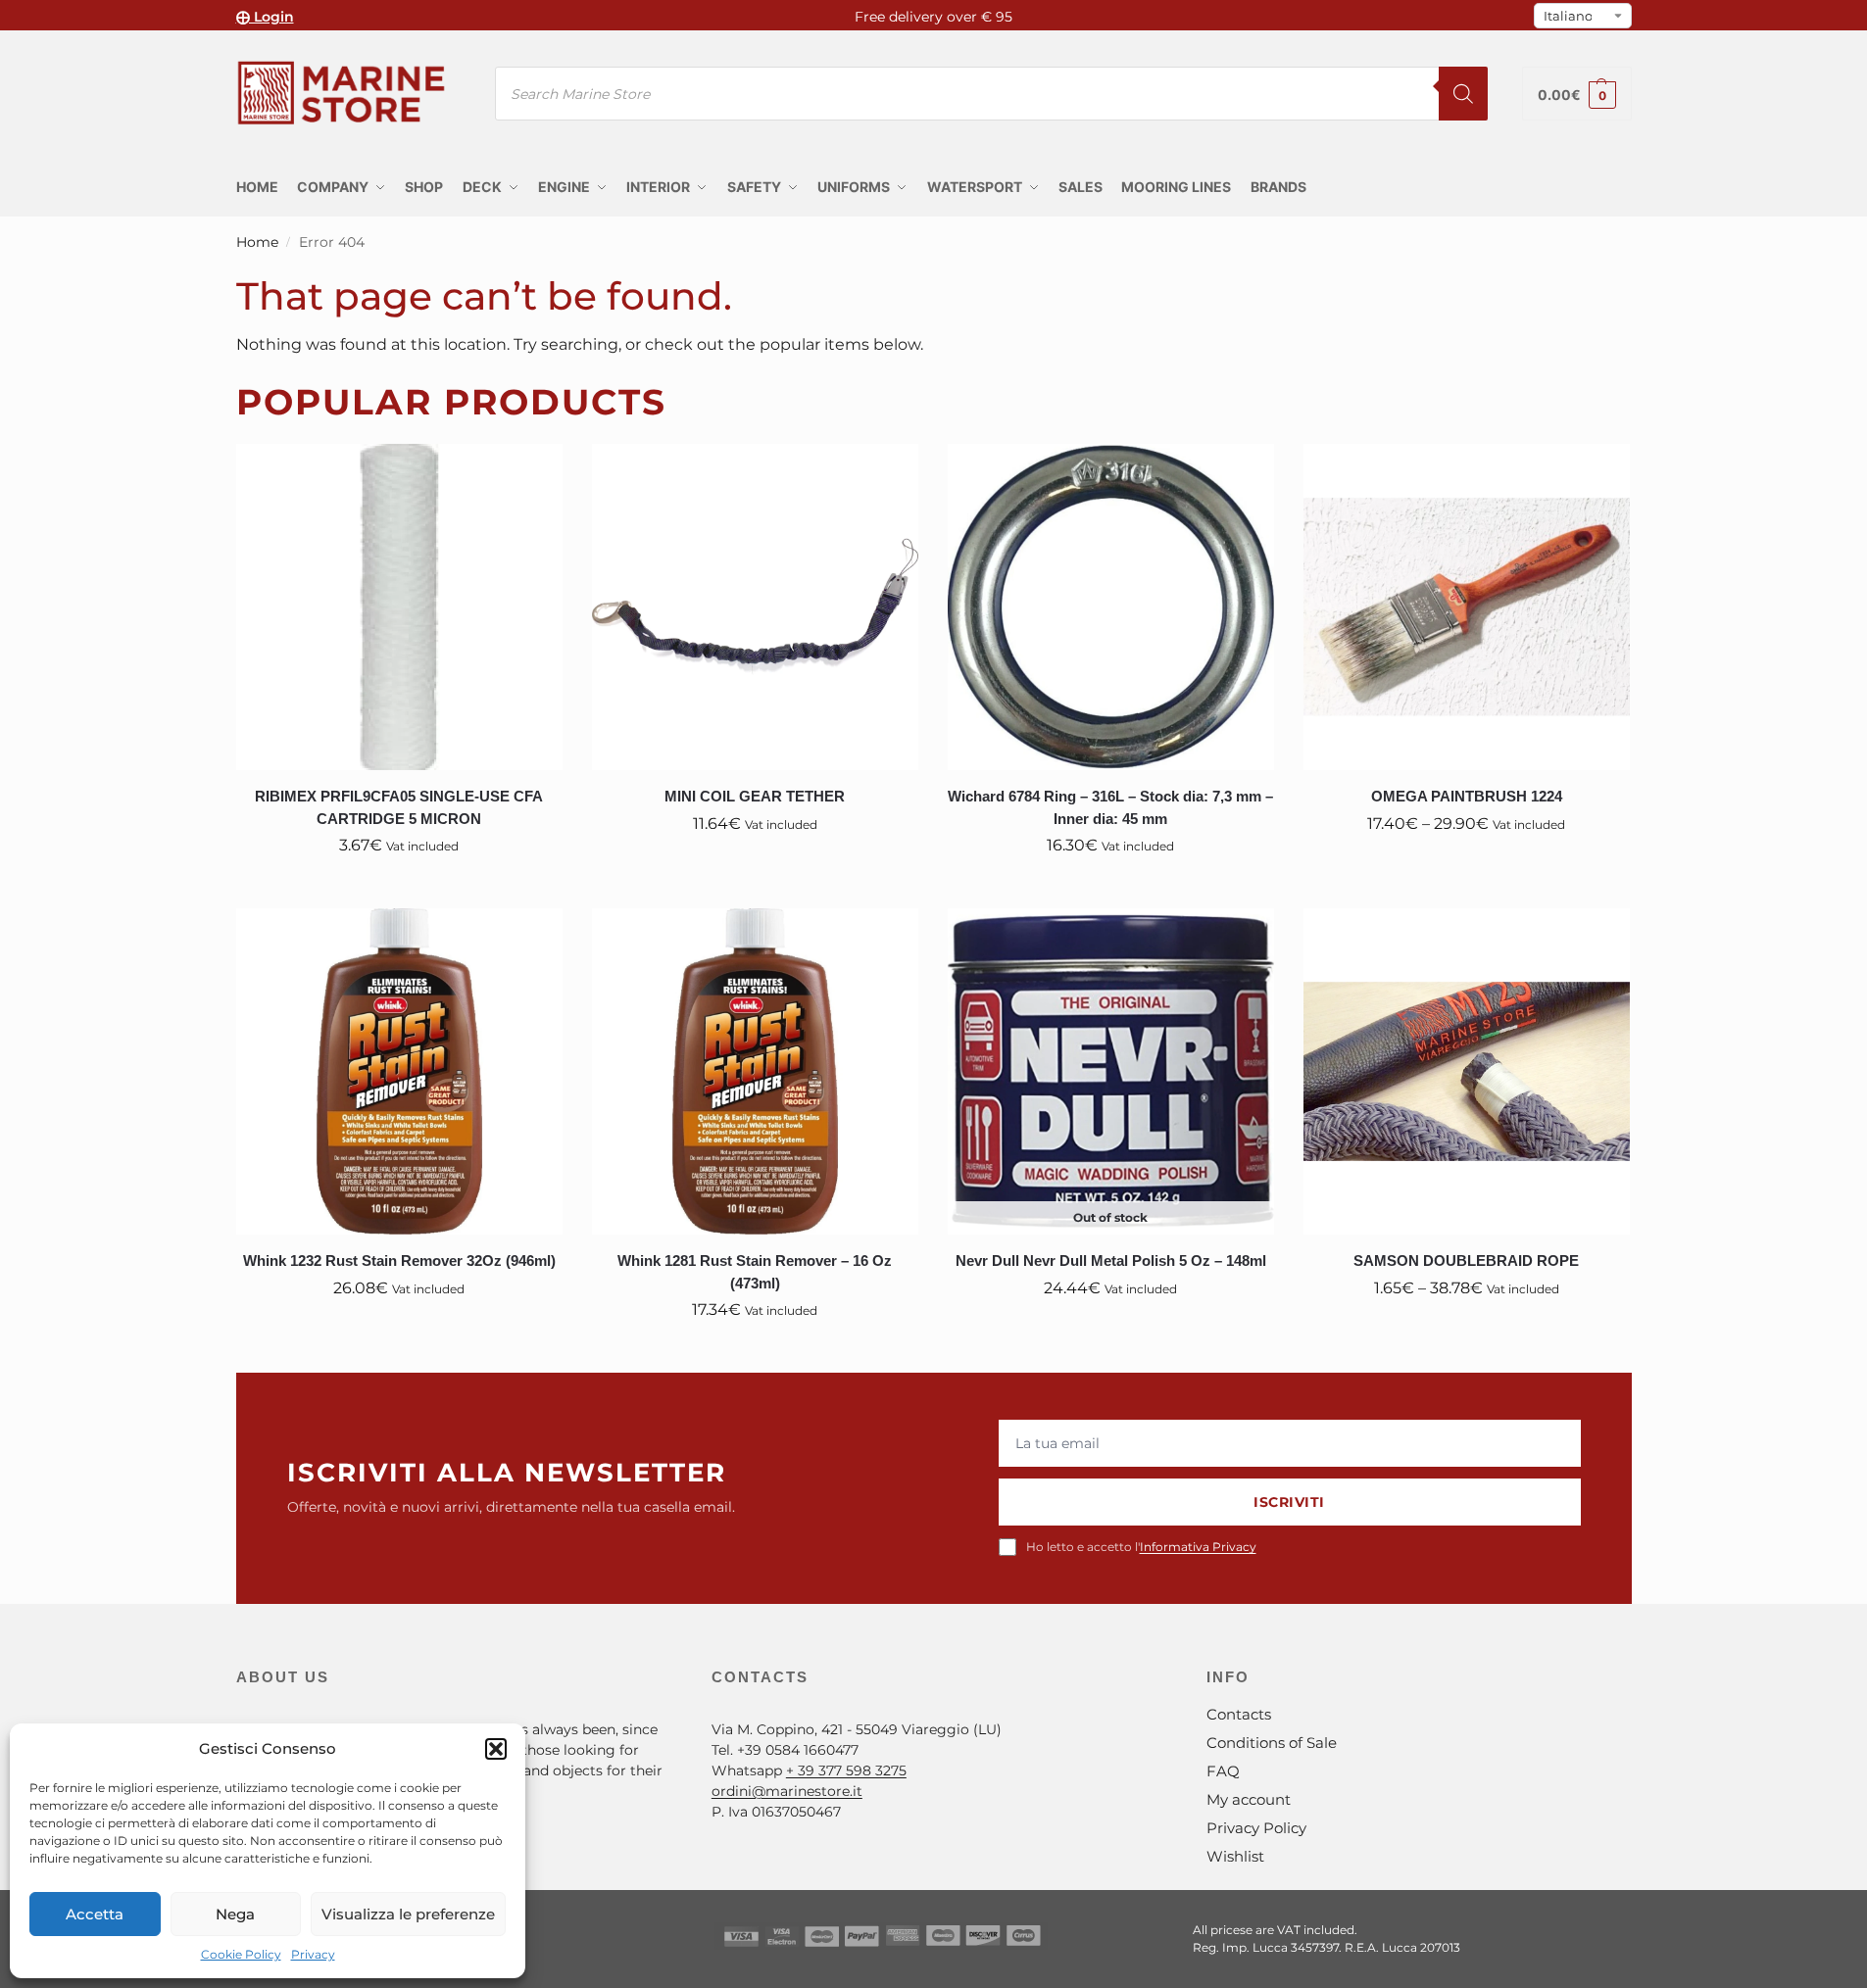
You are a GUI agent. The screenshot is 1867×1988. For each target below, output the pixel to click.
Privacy (313, 1954)
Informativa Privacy (1198, 1547)
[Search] (1463, 94)
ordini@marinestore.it (787, 1791)
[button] (496, 1749)
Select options (1466, 867)
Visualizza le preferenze (408, 1914)
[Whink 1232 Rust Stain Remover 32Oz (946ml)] (399, 1071)
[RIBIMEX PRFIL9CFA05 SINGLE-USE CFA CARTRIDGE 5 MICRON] (399, 607)
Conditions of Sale (1272, 1743)
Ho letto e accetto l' (1141, 1547)
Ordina (1110, 1332)
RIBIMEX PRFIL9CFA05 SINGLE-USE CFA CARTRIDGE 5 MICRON (399, 807)
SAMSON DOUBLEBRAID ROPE (1466, 1261)
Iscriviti (1289, 1502)
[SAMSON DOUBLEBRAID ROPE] (1467, 1071)
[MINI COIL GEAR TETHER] (755, 607)
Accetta (95, 1914)
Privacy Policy (1256, 1828)
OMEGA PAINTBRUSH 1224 (1467, 796)
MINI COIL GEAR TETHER (755, 796)
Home (257, 242)
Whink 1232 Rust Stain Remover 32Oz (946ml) (399, 1261)
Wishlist (1235, 1856)
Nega (235, 1914)
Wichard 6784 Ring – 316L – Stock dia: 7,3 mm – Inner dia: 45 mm (1110, 807)
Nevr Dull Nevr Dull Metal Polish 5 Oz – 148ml (1111, 1261)
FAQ (1223, 1771)
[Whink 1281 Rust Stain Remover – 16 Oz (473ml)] (755, 1071)
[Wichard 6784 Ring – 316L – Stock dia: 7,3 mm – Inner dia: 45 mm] (1111, 607)
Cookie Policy (241, 1954)
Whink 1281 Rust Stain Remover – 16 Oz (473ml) (755, 1272)
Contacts (1239, 1714)
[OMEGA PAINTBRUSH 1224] (1467, 607)
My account (1249, 1799)
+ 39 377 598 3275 (846, 1770)
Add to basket (399, 889)
